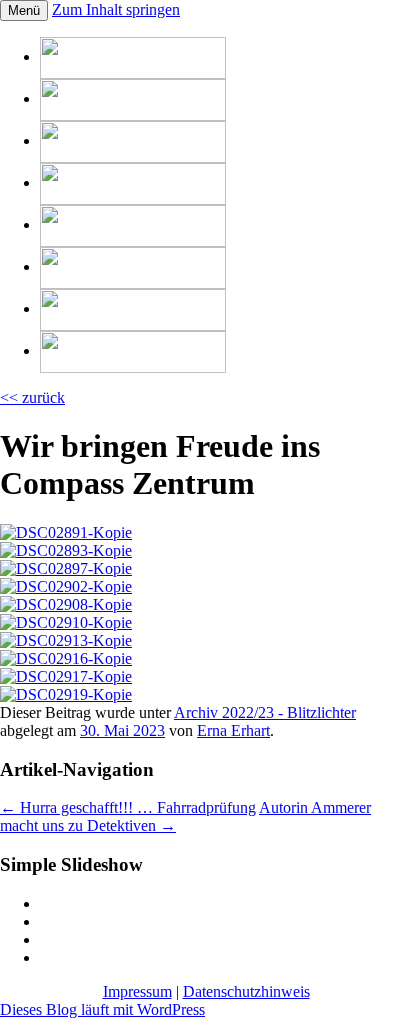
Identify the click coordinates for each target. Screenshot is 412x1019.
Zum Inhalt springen (116, 9)
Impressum (137, 991)
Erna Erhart (233, 730)
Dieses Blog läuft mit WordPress (102, 1009)
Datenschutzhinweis (246, 991)
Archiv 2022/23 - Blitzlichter (265, 712)
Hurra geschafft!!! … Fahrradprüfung (128, 807)
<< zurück (32, 397)
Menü (24, 10)
